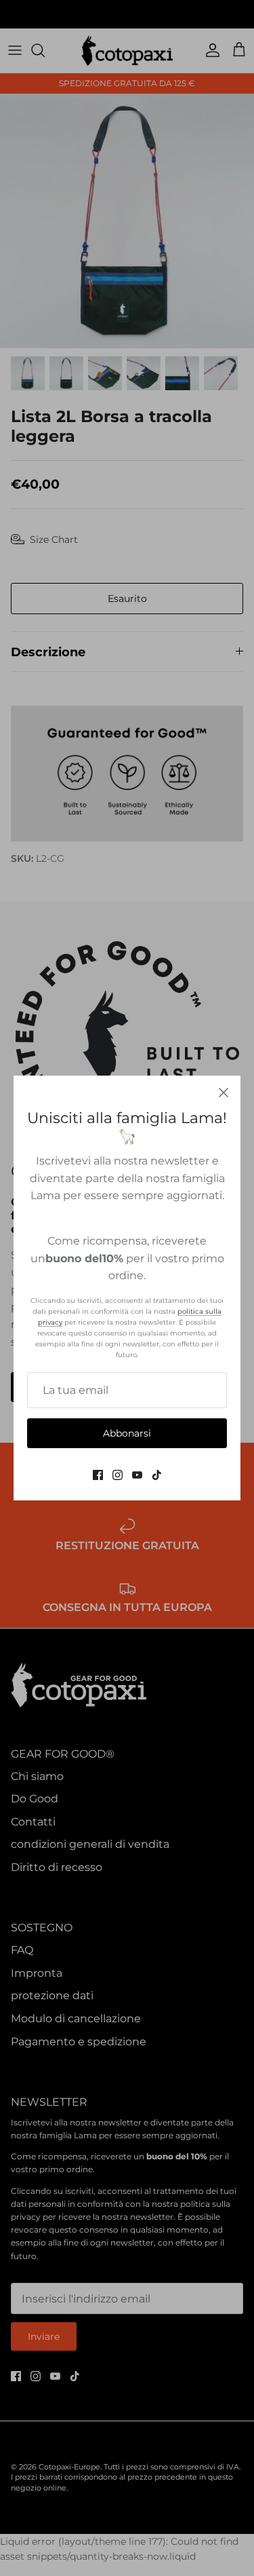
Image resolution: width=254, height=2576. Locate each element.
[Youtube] (137, 1475)
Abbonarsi (127, 1433)
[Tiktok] (157, 1475)
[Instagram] (118, 1475)
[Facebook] (98, 1475)
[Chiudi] (224, 1093)
